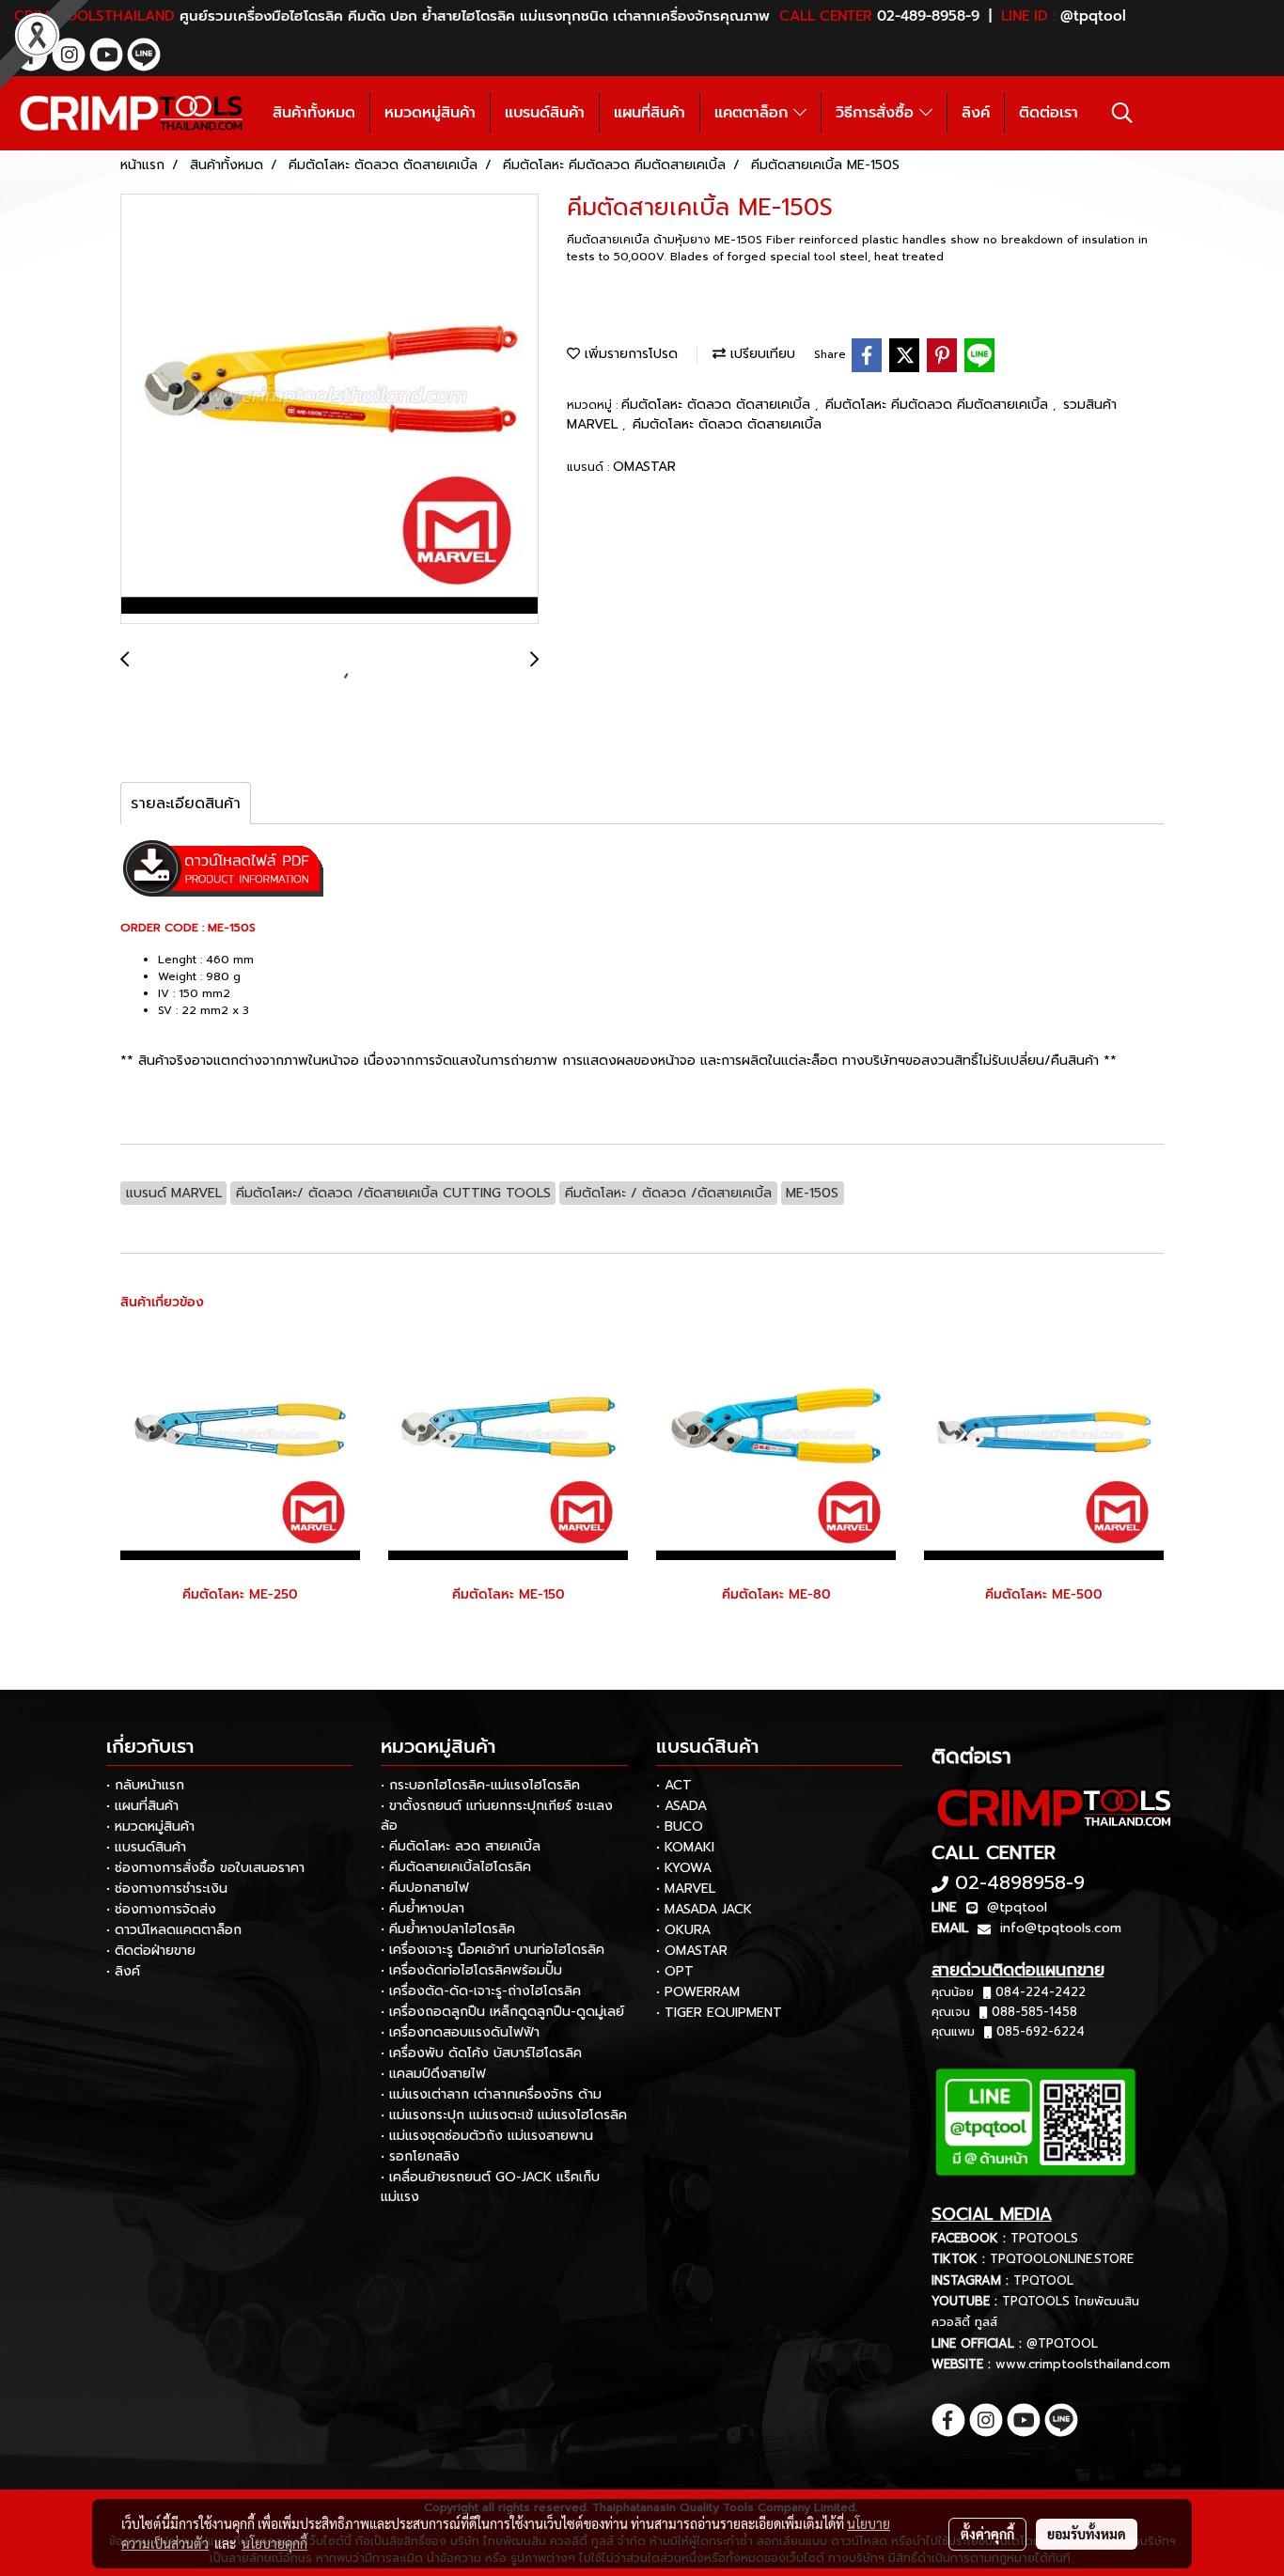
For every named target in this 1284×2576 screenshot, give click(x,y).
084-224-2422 (1041, 1992)
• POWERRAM (698, 1992)
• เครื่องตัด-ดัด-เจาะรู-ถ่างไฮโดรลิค (481, 1991)
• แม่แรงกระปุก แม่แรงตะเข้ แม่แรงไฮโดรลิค (504, 2115)
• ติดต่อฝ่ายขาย (151, 1951)
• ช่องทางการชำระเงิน (167, 1889)
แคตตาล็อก (754, 113)
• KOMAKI (685, 1847)
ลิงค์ (976, 113)
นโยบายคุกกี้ (274, 2543)
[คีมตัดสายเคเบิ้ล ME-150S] (329, 410)
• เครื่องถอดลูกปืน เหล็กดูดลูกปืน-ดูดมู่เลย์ (502, 2012)
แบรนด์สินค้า (545, 113)
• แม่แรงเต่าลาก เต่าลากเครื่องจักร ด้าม (491, 2094)
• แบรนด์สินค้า (146, 1847)
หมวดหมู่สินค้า (430, 113)
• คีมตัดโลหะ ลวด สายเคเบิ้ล (461, 1846)
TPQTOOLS (1044, 2238)
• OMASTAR (692, 1951)
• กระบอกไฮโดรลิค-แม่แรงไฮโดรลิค (480, 1785)
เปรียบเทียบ (760, 354)
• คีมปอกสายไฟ (425, 1888)
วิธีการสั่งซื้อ (877, 113)
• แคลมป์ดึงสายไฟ (433, 2074)
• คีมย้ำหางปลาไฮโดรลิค (448, 1929)
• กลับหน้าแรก (145, 1785)
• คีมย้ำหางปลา (423, 1908)
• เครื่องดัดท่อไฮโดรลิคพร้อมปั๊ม (471, 1970)
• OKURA (683, 1930)
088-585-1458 (1034, 2012)
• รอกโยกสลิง (420, 2156)
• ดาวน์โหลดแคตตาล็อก (174, 1930)
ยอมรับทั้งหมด (1087, 2534)
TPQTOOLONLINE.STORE (1062, 2259)
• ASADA (681, 1806)
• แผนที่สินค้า (142, 1806)
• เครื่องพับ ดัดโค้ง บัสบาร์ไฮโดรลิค (481, 2053)
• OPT (675, 1971)
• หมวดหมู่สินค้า (150, 1827)
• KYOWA (684, 1868)
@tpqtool (1017, 1907)
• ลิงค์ (123, 1971)
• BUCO (680, 1827)
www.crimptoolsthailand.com (1083, 2364)
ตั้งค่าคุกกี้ (987, 2534)
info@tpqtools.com (1061, 1928)
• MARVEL (686, 1889)
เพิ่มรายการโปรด (629, 354)
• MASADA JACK (704, 1909)
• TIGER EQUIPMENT (719, 2013)
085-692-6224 (1041, 2031)
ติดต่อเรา (1049, 113)
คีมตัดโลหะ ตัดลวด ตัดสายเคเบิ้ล (718, 405)
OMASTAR (644, 467)
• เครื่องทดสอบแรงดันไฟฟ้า (460, 2032)
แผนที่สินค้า (650, 113)
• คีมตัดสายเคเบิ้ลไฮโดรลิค (456, 1867)
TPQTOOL (1043, 2280)
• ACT (674, 1785)
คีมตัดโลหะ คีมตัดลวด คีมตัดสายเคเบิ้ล (939, 405)
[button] (1122, 113)
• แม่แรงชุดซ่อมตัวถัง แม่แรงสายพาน (487, 2136)
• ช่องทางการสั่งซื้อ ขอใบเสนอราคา (205, 1868)
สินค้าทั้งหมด (314, 113)
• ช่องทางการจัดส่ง (161, 1909)
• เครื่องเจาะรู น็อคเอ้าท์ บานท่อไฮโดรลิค (493, 1950)
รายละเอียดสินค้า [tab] (186, 804)
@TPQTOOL (1062, 2343)
